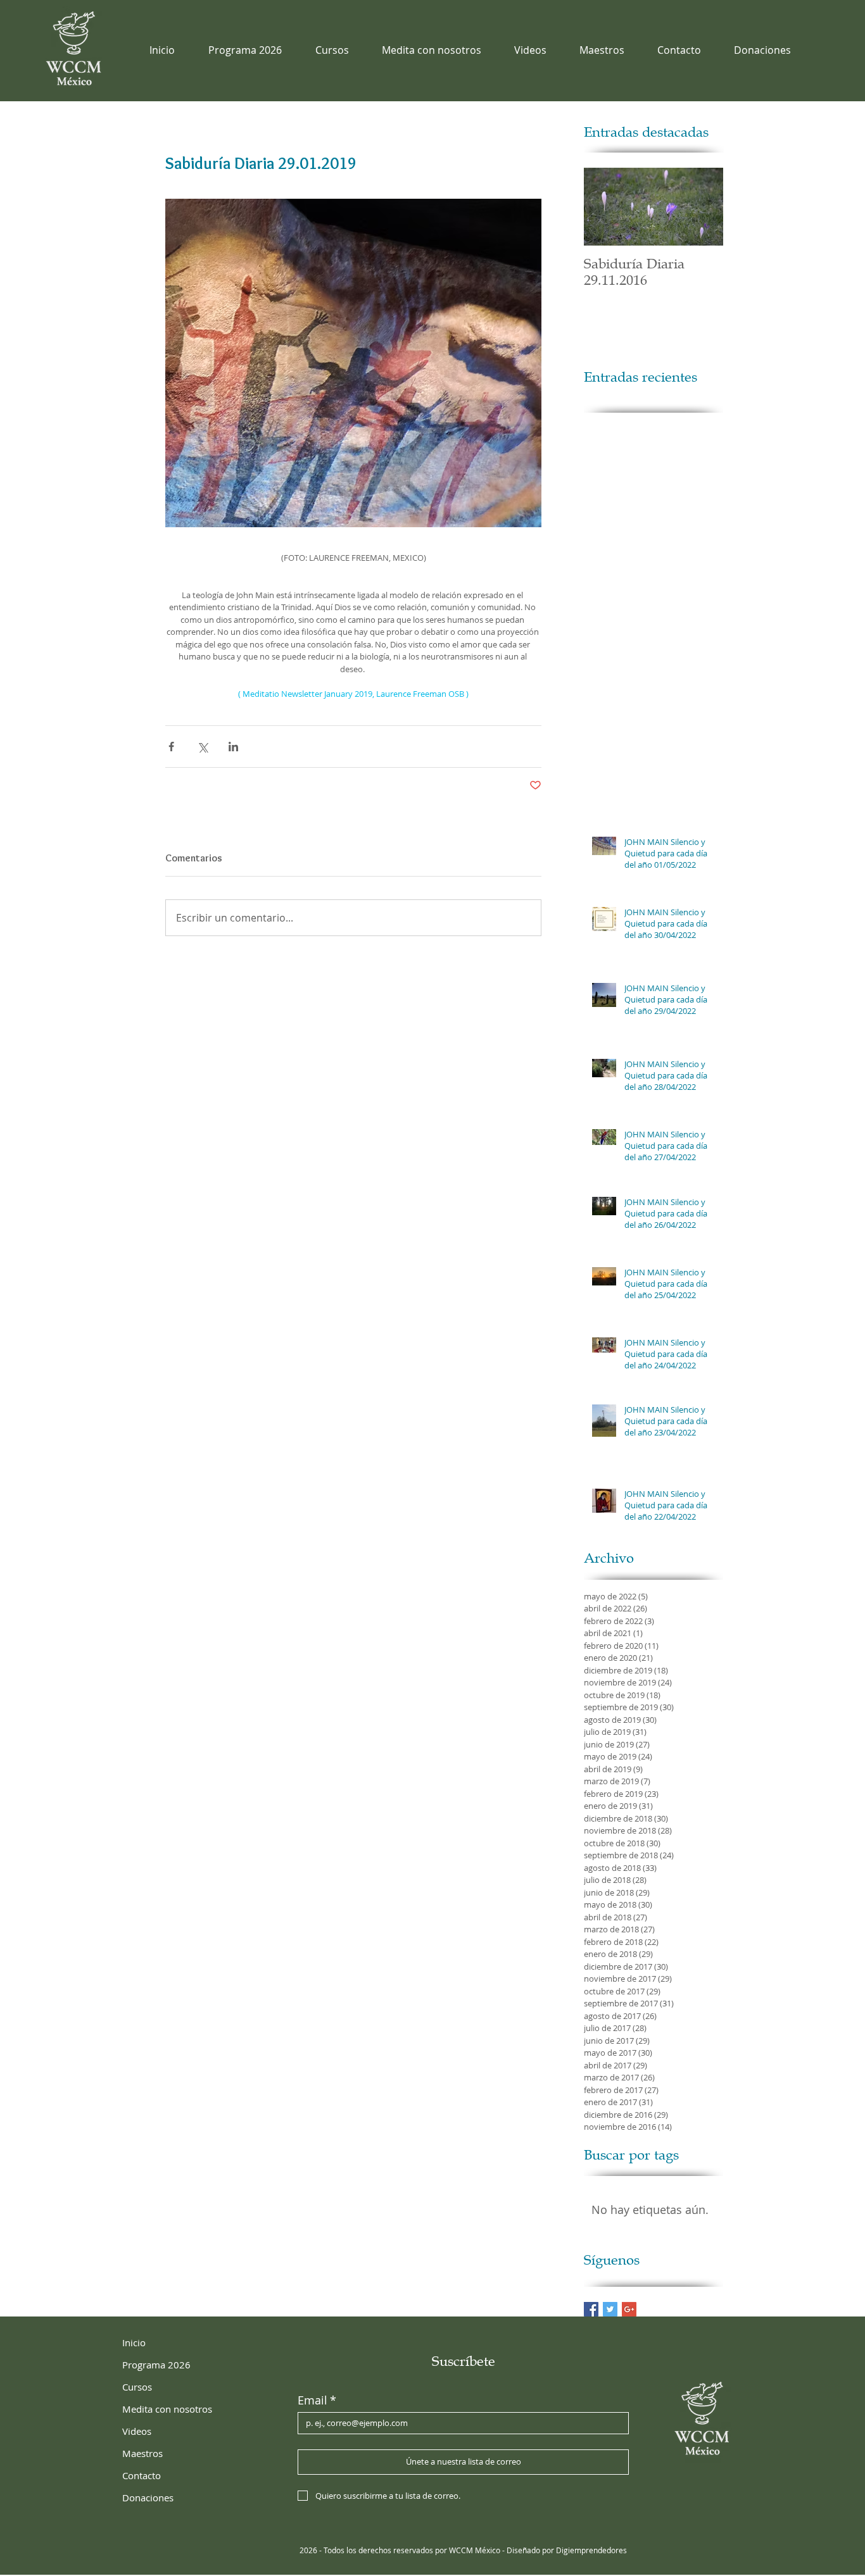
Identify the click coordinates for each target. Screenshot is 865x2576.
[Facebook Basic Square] (591, 2309)
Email (317, 2400)
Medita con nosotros (167, 2409)
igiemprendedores (594, 2550)
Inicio (134, 2342)
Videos (137, 2431)
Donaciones (148, 2498)
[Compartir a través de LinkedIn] (233, 747)
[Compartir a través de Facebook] (171, 747)
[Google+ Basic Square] (629, 2309)
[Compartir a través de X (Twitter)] (202, 747)
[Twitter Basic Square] (610, 2309)
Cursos (137, 2387)
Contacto (142, 2475)
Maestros (142, 2453)
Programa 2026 (156, 2365)
